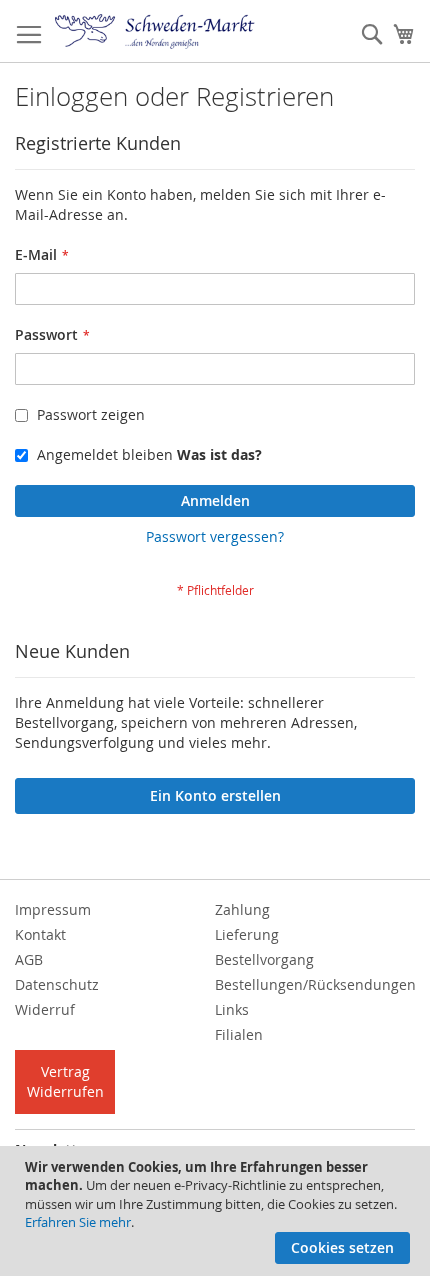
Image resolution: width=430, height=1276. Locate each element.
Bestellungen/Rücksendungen (315, 984)
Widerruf (45, 1009)
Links (232, 1009)
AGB (29, 959)
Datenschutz (57, 984)
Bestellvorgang (264, 959)
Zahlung (242, 909)
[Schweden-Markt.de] (155, 31)
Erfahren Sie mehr (78, 1222)
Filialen (239, 1034)
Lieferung (247, 934)
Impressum (53, 909)
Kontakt (40, 934)
